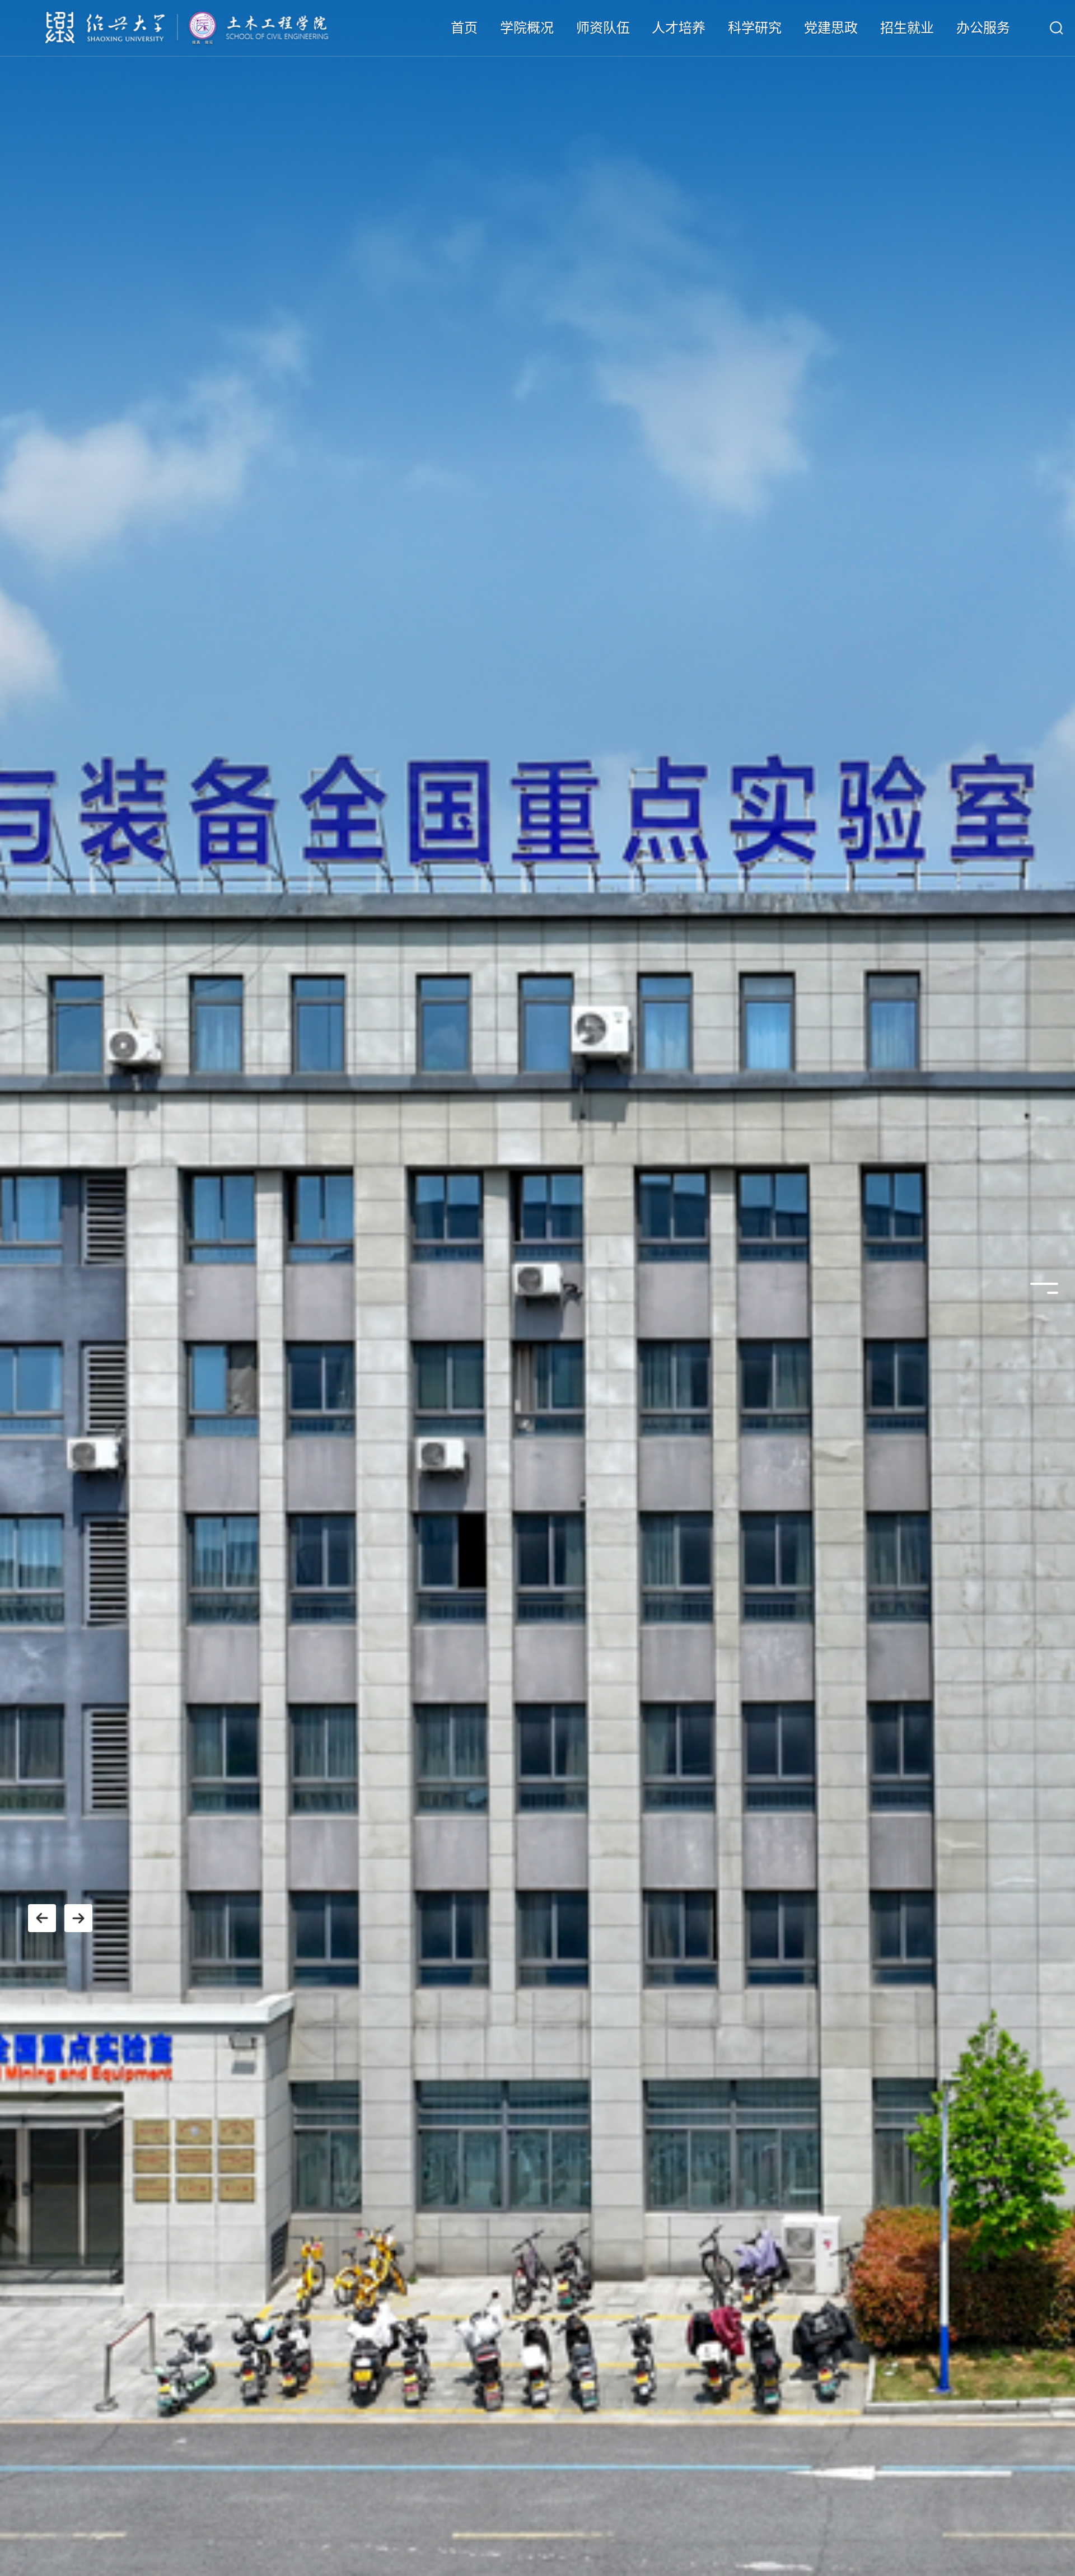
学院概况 (527, 28)
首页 (464, 28)
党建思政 (831, 28)
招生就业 (907, 28)
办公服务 (983, 28)
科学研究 (755, 28)
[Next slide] (78, 1918)
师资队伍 (603, 28)
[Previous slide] (42, 1918)
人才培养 (679, 28)
